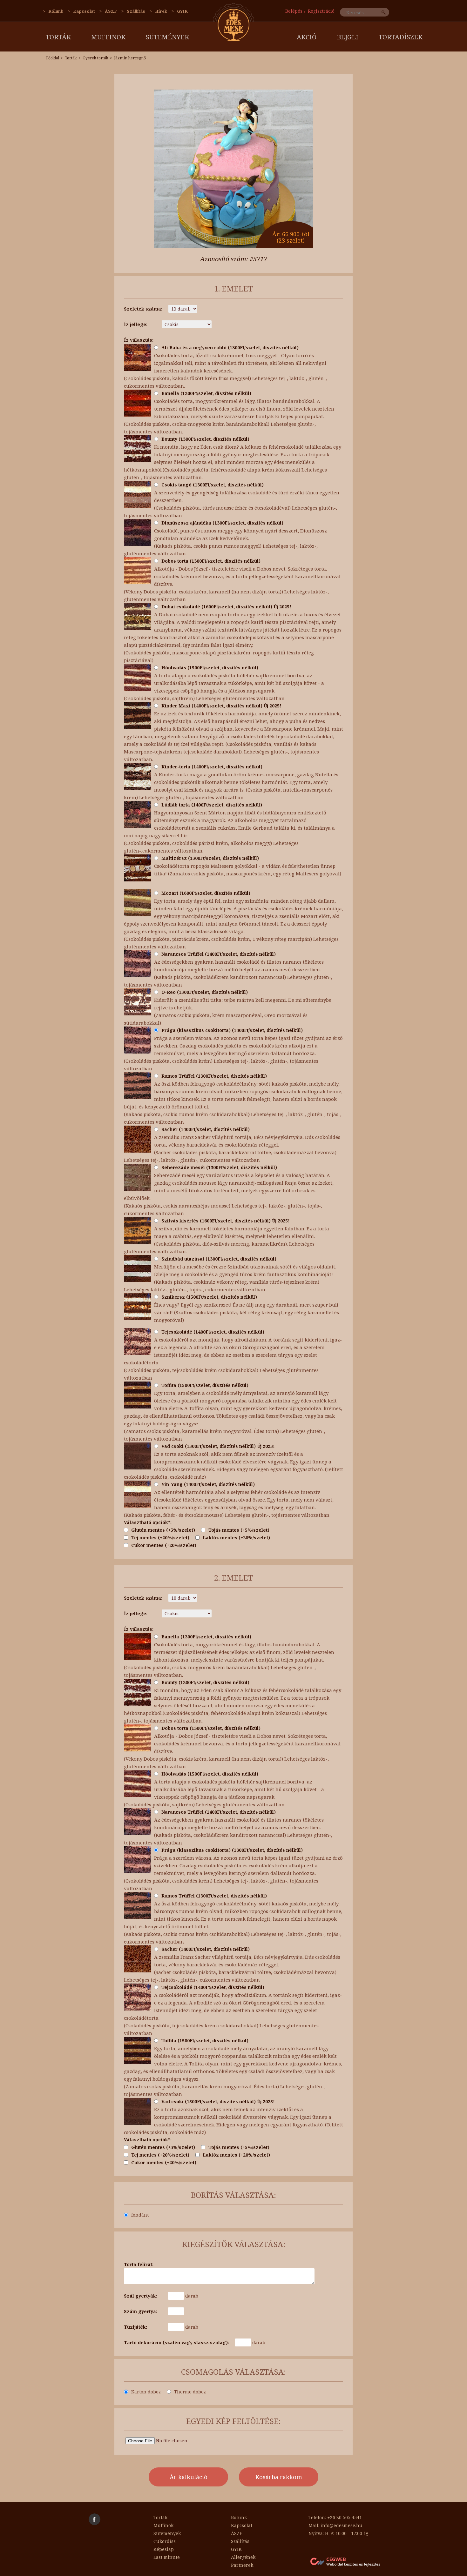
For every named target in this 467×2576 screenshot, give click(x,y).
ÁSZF (111, 11)
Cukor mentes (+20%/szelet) (164, 1545)
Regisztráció (321, 11)
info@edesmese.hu (342, 2525)
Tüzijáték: (135, 2327)
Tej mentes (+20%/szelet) (160, 1538)
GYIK (182, 11)
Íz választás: (139, 340)
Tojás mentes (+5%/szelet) (239, 1530)
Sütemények (167, 37)
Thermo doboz (190, 2392)
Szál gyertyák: (141, 2296)
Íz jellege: (136, 324)
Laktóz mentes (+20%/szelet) (236, 1538)
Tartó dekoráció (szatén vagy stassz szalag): (176, 2342)
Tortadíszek (401, 37)
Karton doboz (146, 2392)
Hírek (161, 11)
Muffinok (108, 37)
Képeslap (164, 2549)
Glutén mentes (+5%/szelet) (163, 1530)
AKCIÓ (307, 37)
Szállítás (136, 11)
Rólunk (56, 11)
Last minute (167, 2557)
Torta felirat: (139, 2264)
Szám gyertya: (141, 2311)
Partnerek (242, 2565)
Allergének (243, 2557)
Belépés (294, 11)
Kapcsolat (84, 11)
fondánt (140, 2215)
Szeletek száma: (143, 309)
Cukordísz (165, 2541)
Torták (58, 37)
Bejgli (348, 37)
